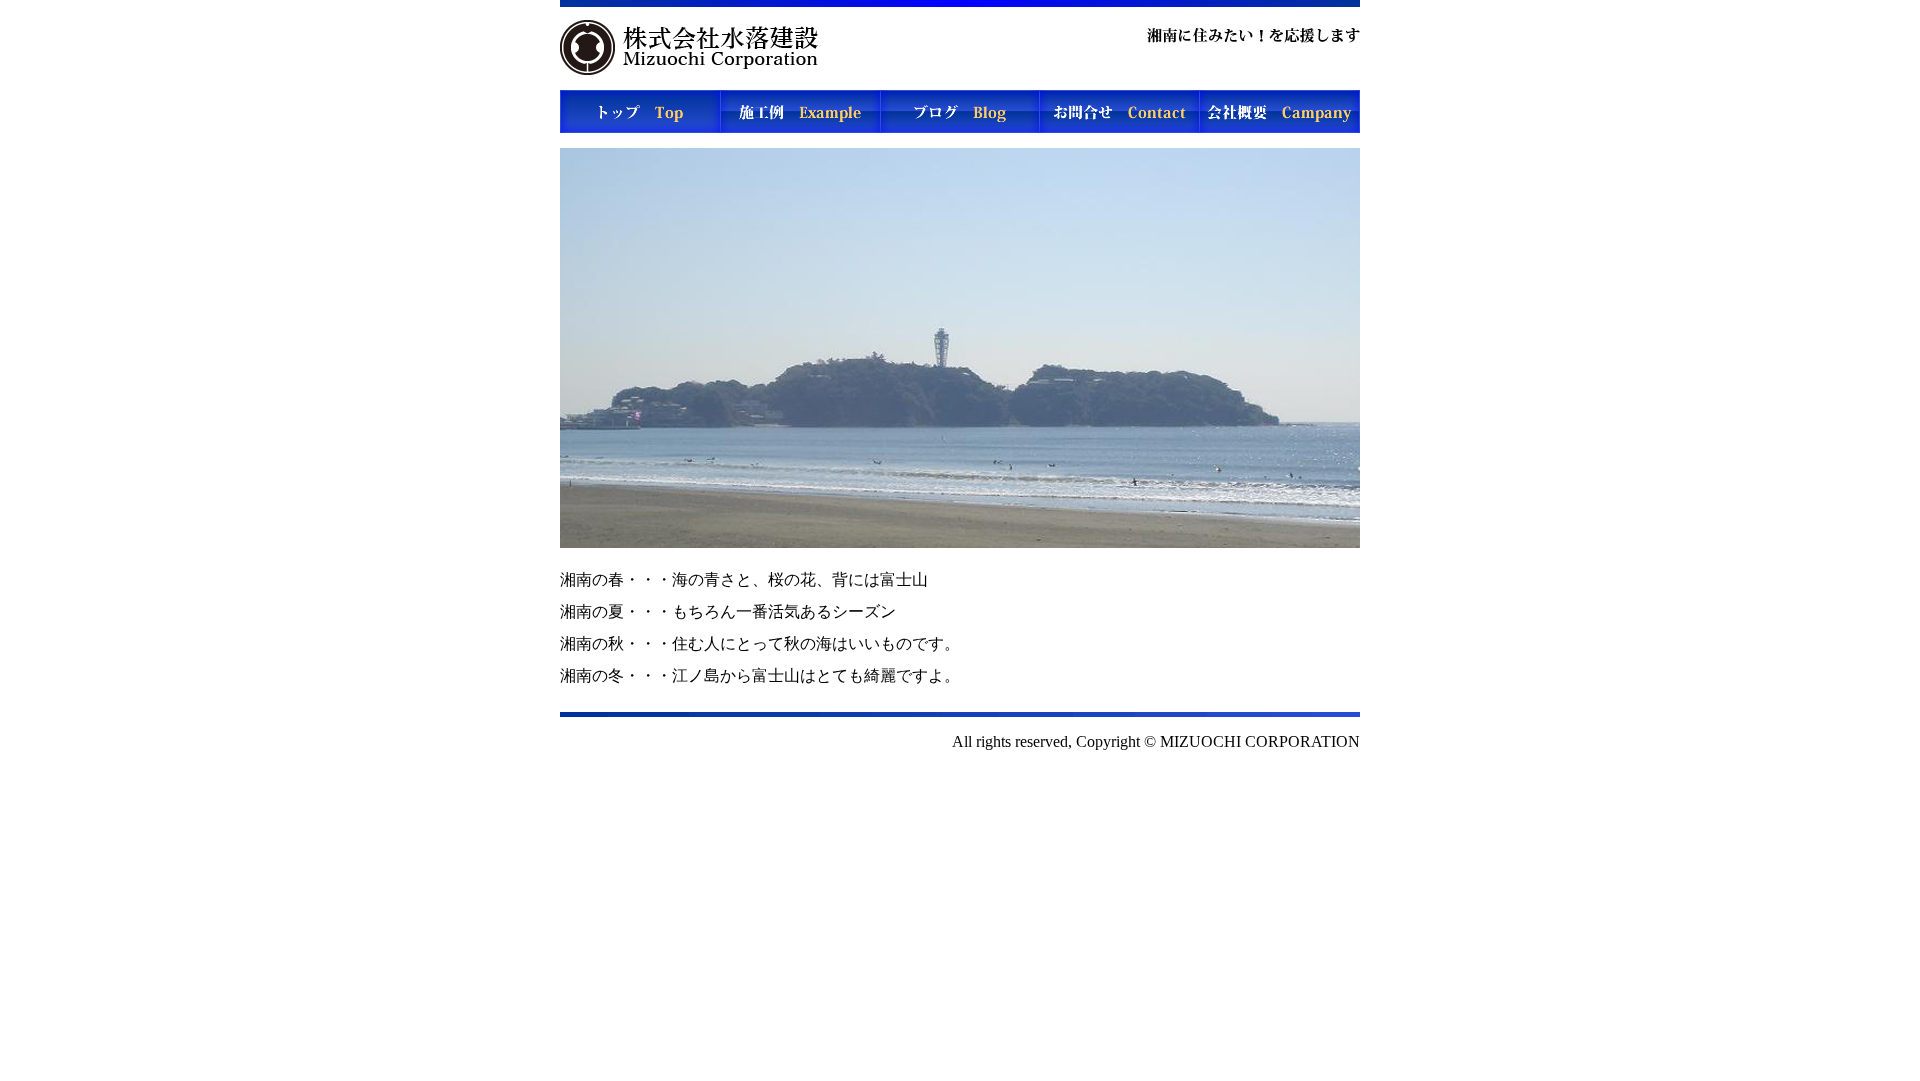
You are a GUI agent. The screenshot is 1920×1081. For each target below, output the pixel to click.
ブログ (960, 111)
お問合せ (1120, 111)
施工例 (800, 111)
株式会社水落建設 (695, 47)
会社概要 (1280, 111)
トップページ (640, 111)
